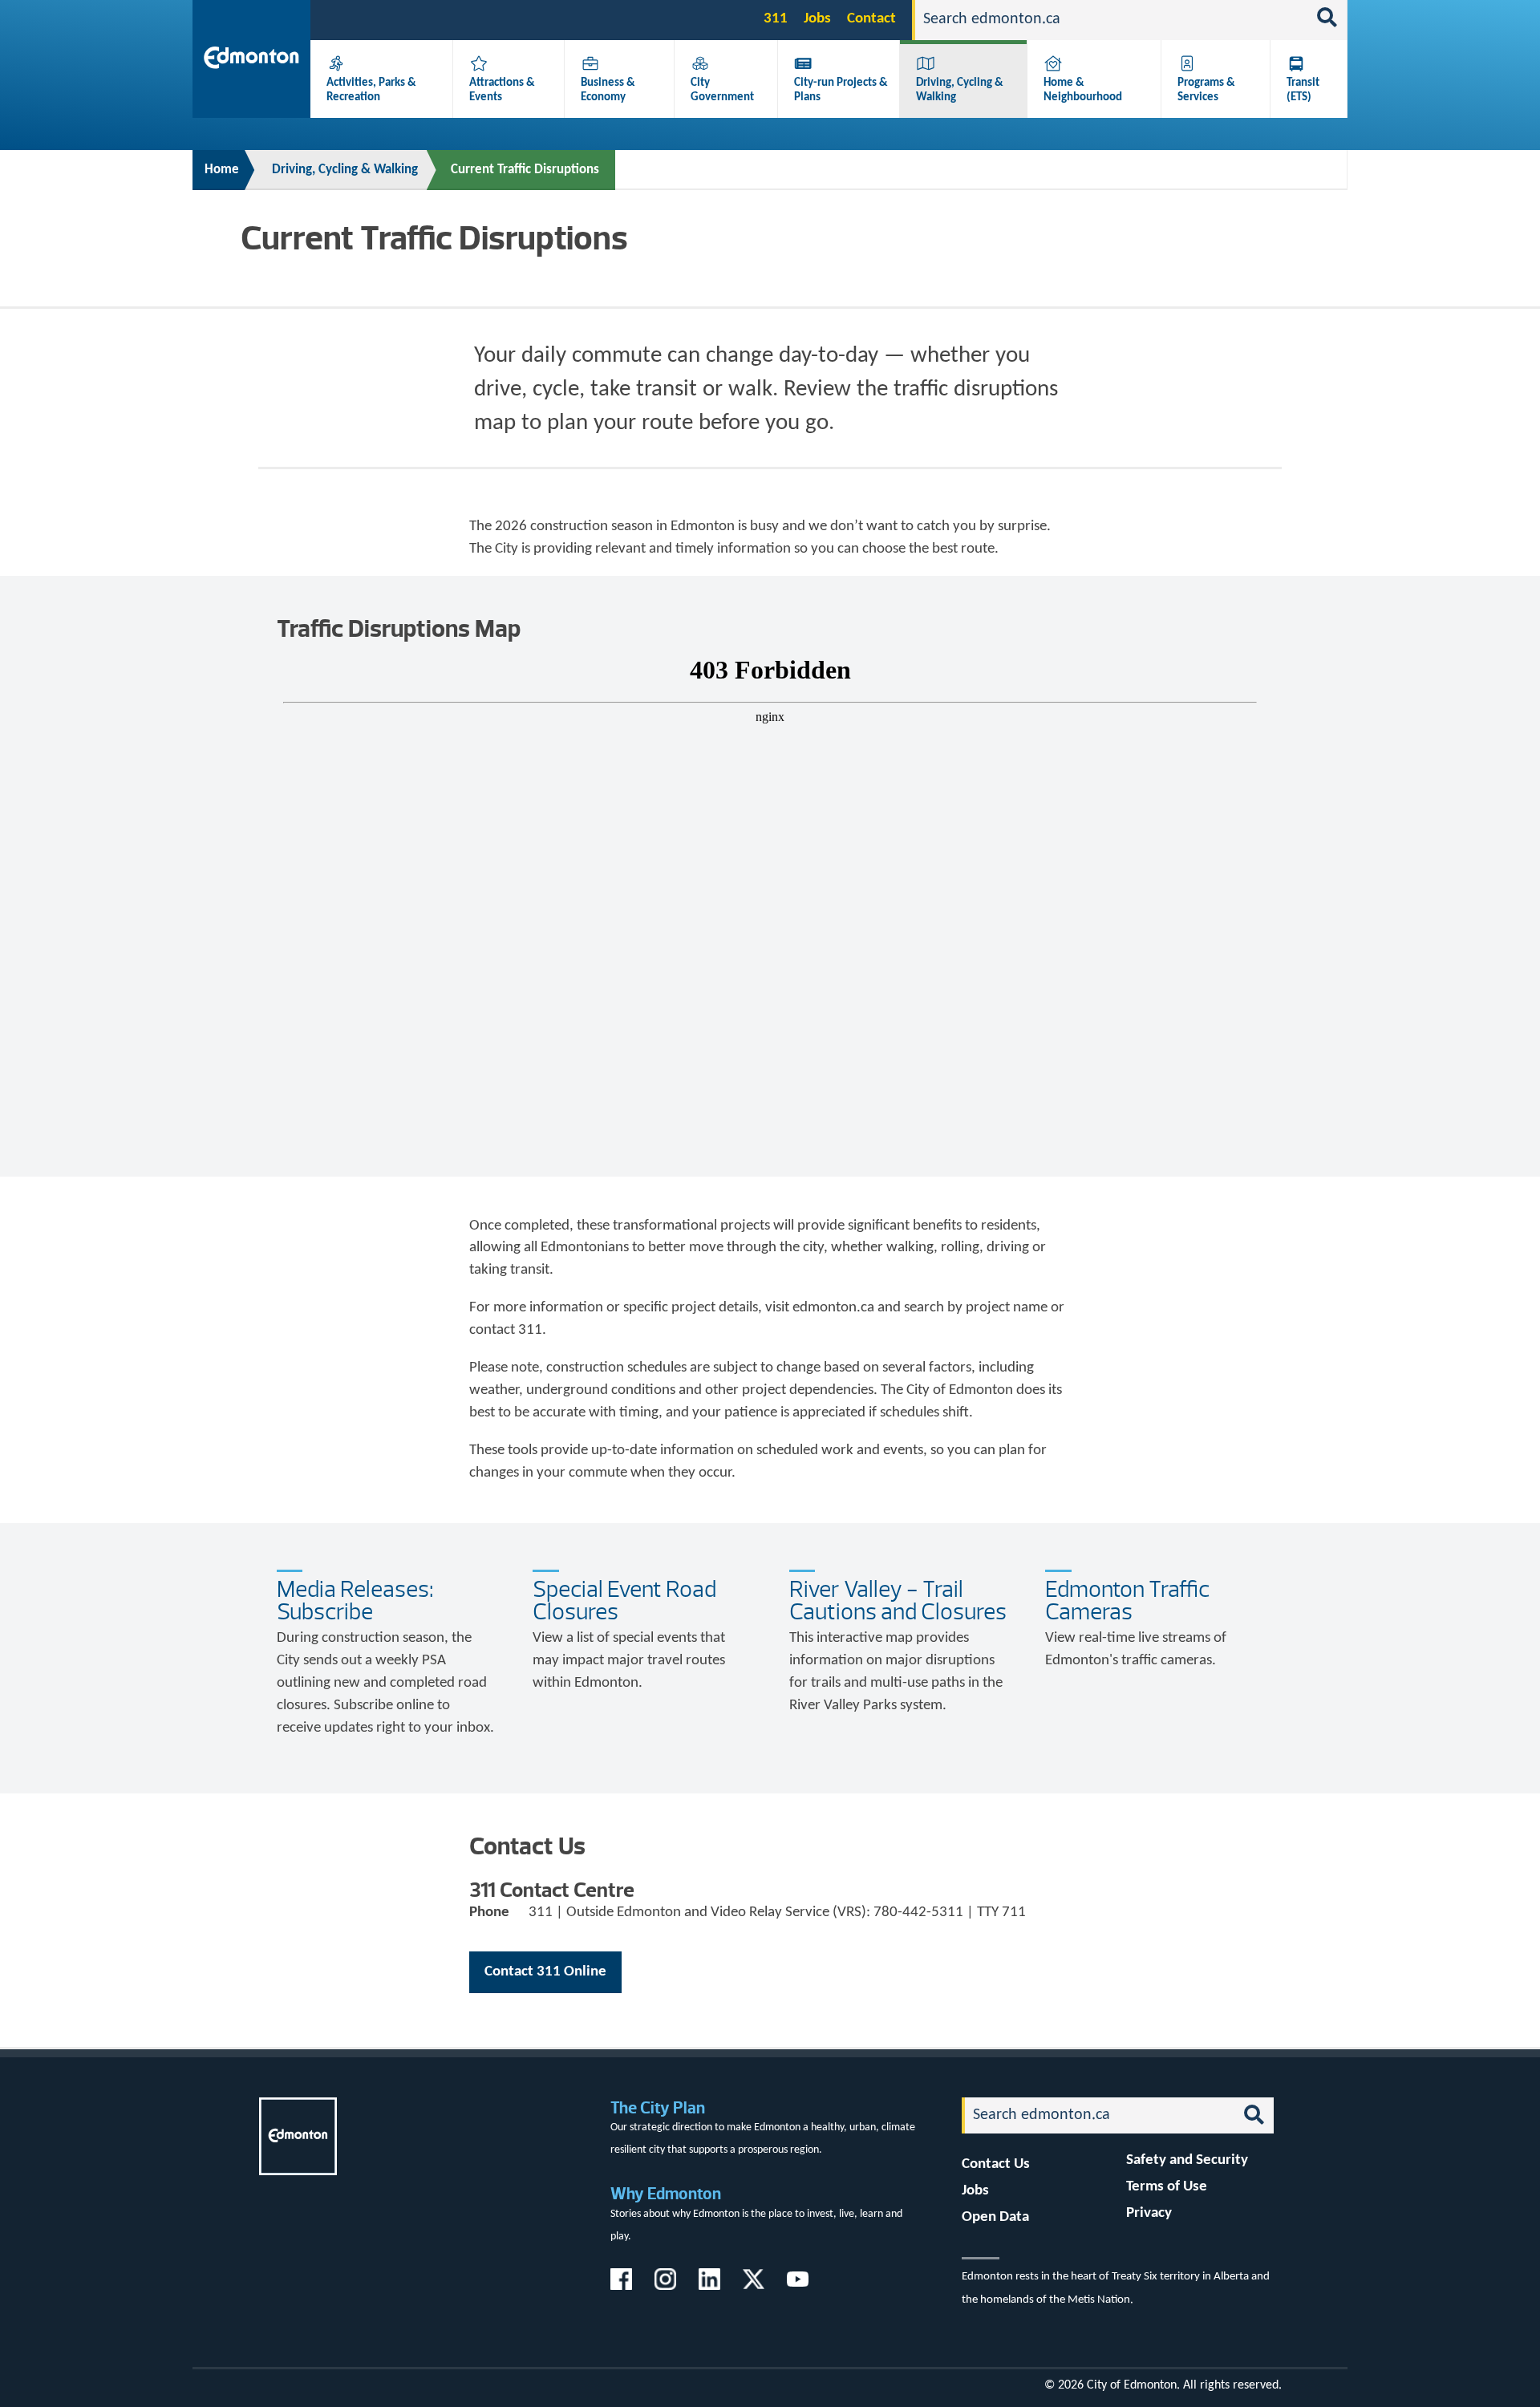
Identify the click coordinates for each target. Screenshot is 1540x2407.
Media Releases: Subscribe (355, 1601)
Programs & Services (1206, 90)
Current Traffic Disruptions (525, 170)
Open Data (995, 2217)
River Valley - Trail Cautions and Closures (898, 1601)
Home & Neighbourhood (1083, 90)
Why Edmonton (666, 2193)
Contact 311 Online (545, 1972)
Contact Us (996, 2164)
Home (222, 170)
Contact (871, 19)
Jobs (817, 19)
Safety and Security (1187, 2160)
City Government (722, 90)
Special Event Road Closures (624, 1601)
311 (776, 19)
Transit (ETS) (1303, 90)
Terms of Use (1167, 2187)
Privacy (1149, 2213)
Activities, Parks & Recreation (371, 90)
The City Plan (658, 2107)
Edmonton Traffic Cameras (1127, 1601)
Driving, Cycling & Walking (345, 170)
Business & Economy (608, 90)
